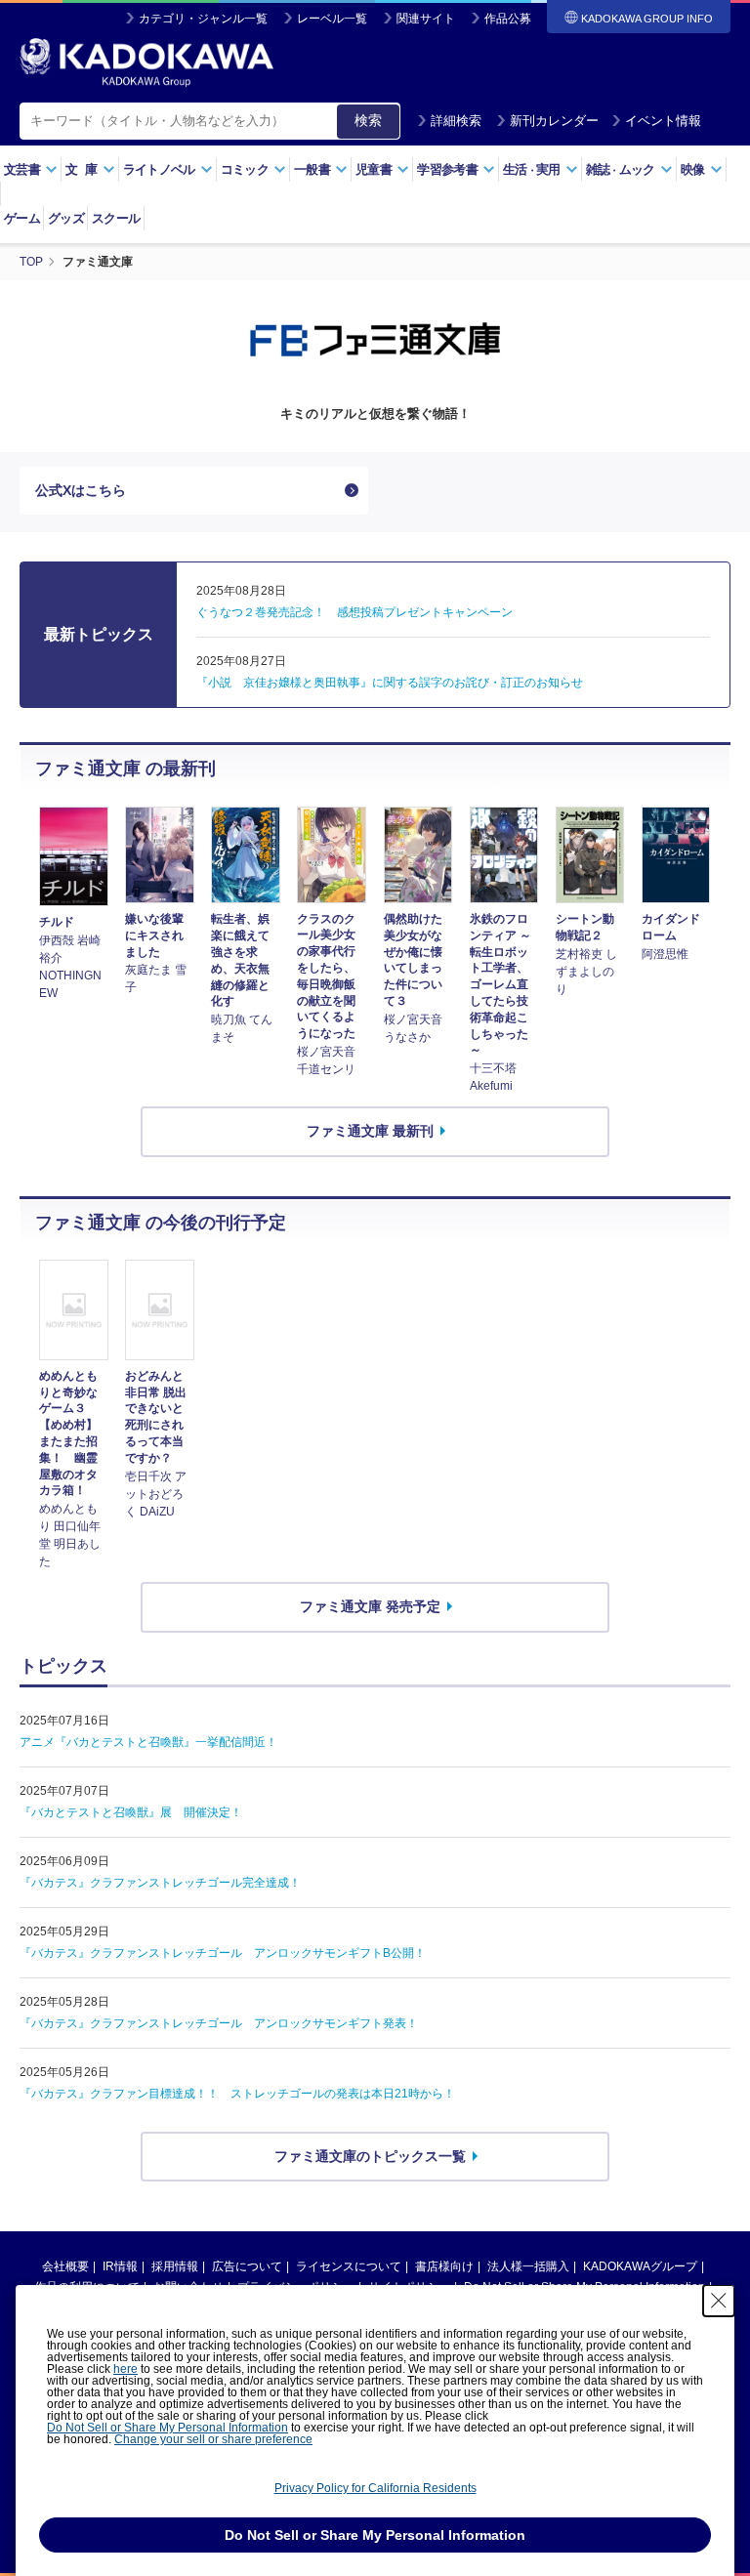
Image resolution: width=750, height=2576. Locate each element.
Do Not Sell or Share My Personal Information (167, 2428)
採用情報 (175, 2266)
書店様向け (444, 2266)
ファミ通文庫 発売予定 (370, 1606)
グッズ (66, 218)
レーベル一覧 (332, 19)
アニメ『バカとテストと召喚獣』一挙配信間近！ (148, 1742)
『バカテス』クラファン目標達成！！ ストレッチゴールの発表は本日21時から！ (237, 2094)
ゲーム (22, 218)
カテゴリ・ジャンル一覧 (203, 19)
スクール (116, 218)
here (125, 2369)
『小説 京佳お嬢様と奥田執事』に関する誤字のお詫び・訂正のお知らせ (390, 683)
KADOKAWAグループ (640, 2266)
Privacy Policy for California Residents (375, 2488)
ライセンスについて (349, 2266)
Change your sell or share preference (213, 2439)
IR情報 (120, 2266)
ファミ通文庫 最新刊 (370, 1131)
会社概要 (65, 2266)
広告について (247, 2266)
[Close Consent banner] (719, 2301)
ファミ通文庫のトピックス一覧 (370, 2156)
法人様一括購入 (528, 2266)
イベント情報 (663, 121)
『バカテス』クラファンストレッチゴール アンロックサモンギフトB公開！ (223, 1953)
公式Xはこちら (81, 490)
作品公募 (508, 19)
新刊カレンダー (554, 121)
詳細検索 (456, 121)
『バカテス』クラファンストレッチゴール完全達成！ (160, 1883)
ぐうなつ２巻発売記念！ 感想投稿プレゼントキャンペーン (354, 612)
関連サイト (426, 19)
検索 (368, 120)
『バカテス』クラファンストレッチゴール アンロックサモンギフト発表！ (219, 2023)
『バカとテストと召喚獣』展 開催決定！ (131, 1812)
